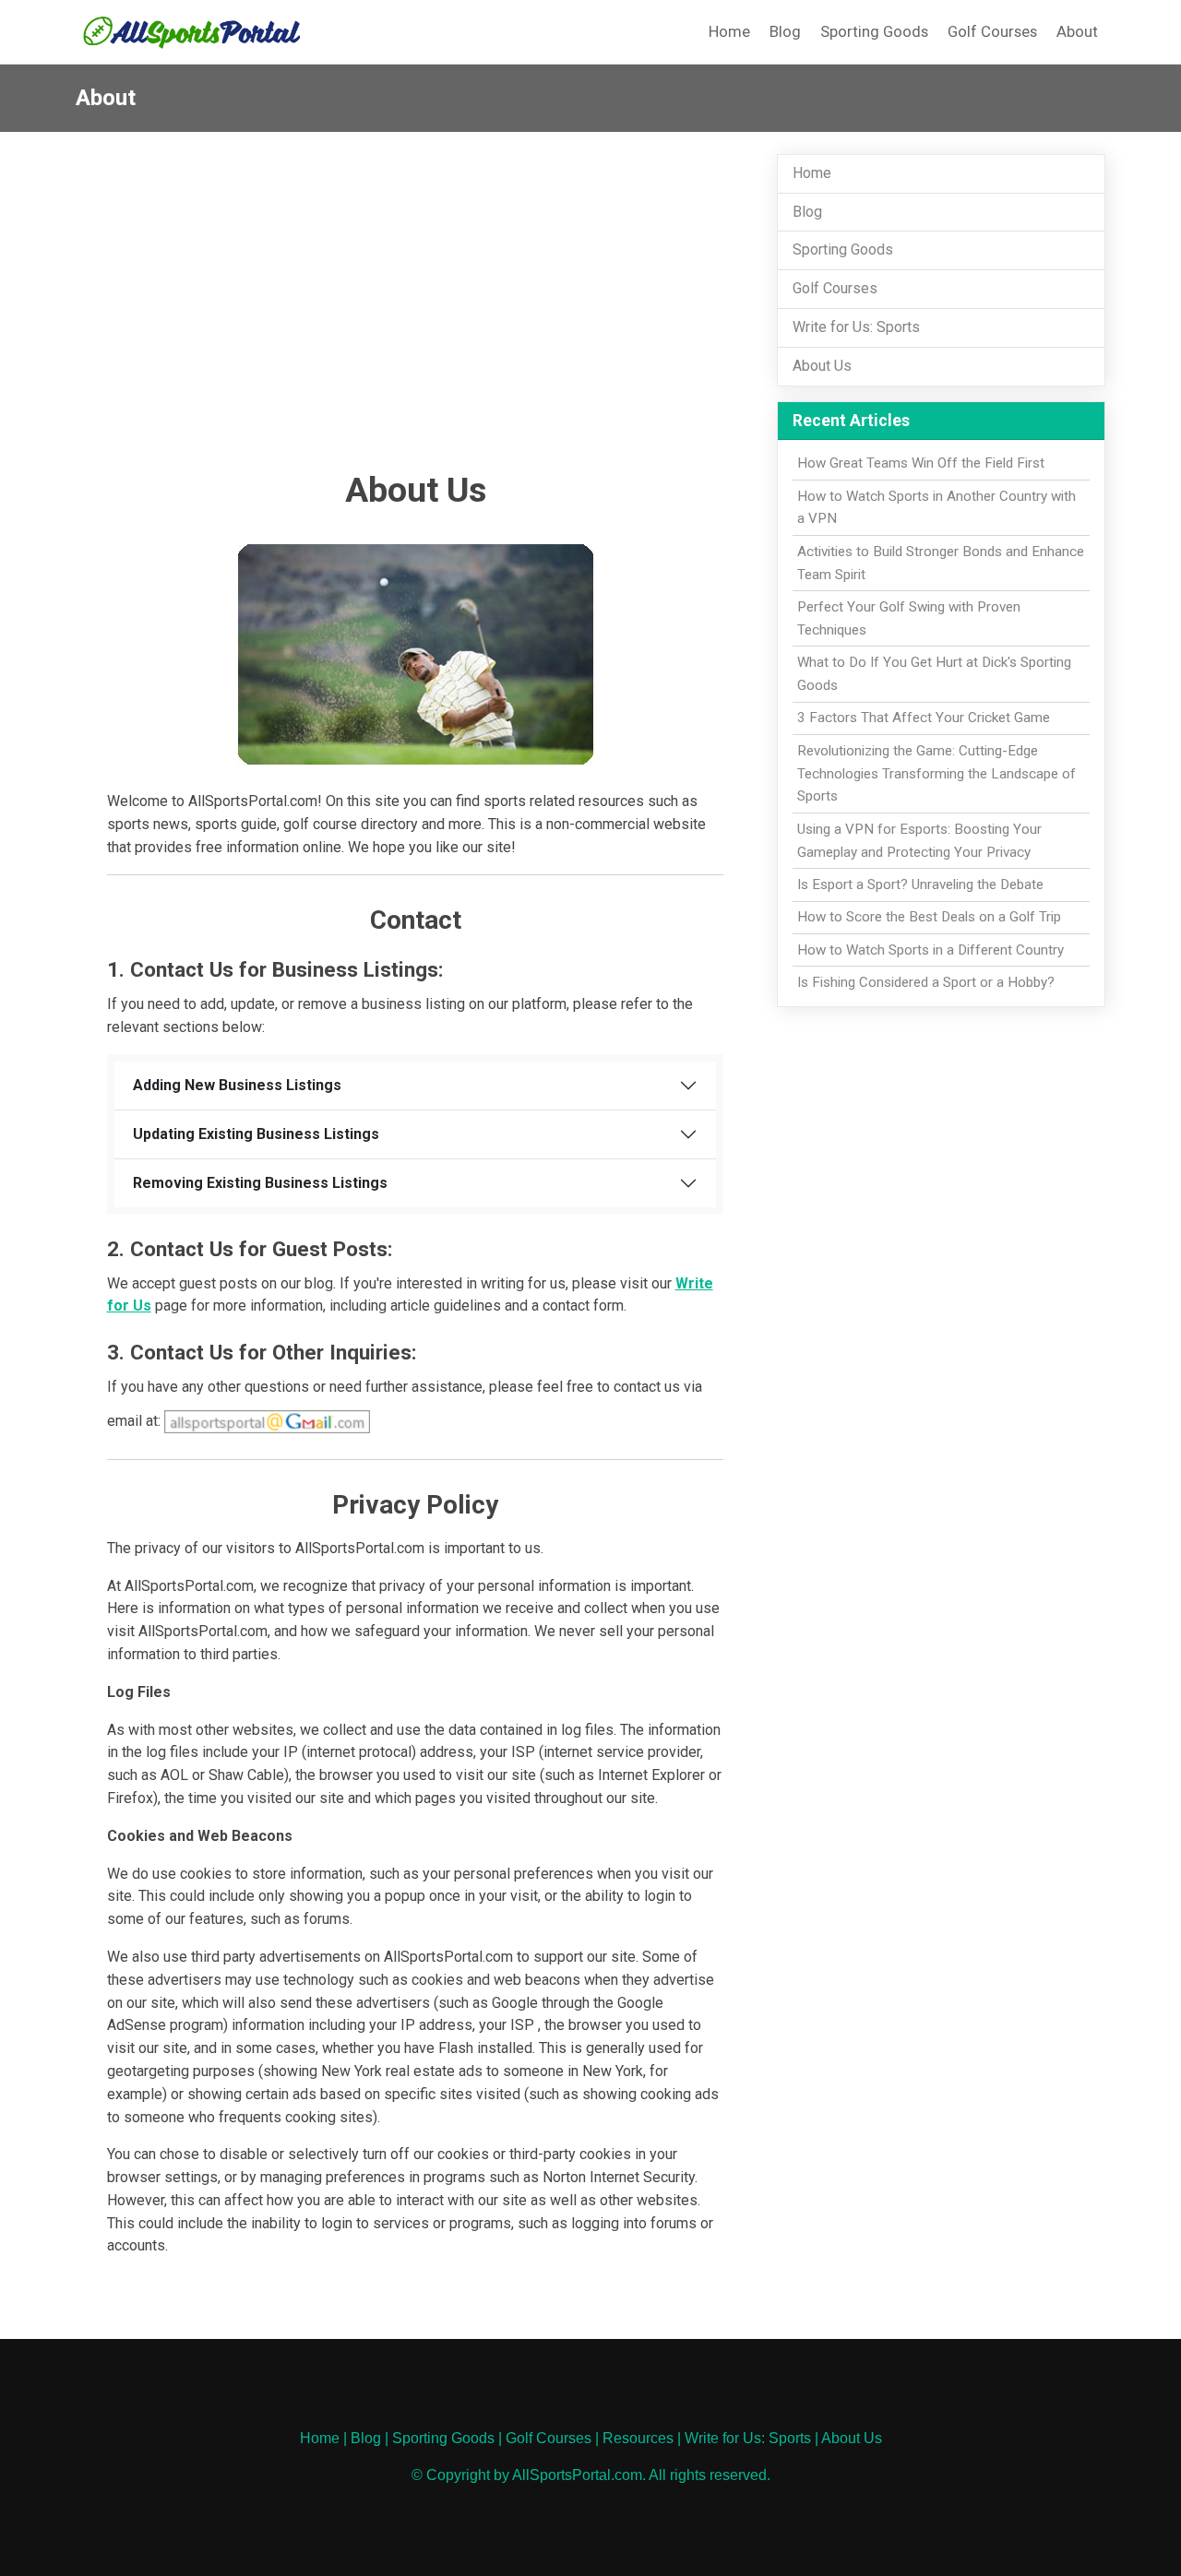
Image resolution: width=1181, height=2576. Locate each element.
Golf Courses (992, 31)
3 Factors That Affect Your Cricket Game (924, 718)
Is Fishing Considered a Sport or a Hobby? (926, 982)
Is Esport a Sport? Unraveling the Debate (920, 884)
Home (729, 31)
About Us (822, 366)
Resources (638, 2438)
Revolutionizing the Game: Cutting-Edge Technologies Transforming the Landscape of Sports (936, 774)
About (1077, 31)
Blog (785, 31)
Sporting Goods (874, 31)
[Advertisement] (416, 318)
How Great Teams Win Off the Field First (921, 463)
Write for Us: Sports (856, 327)
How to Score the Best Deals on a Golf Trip (929, 917)
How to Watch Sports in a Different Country (930, 950)
